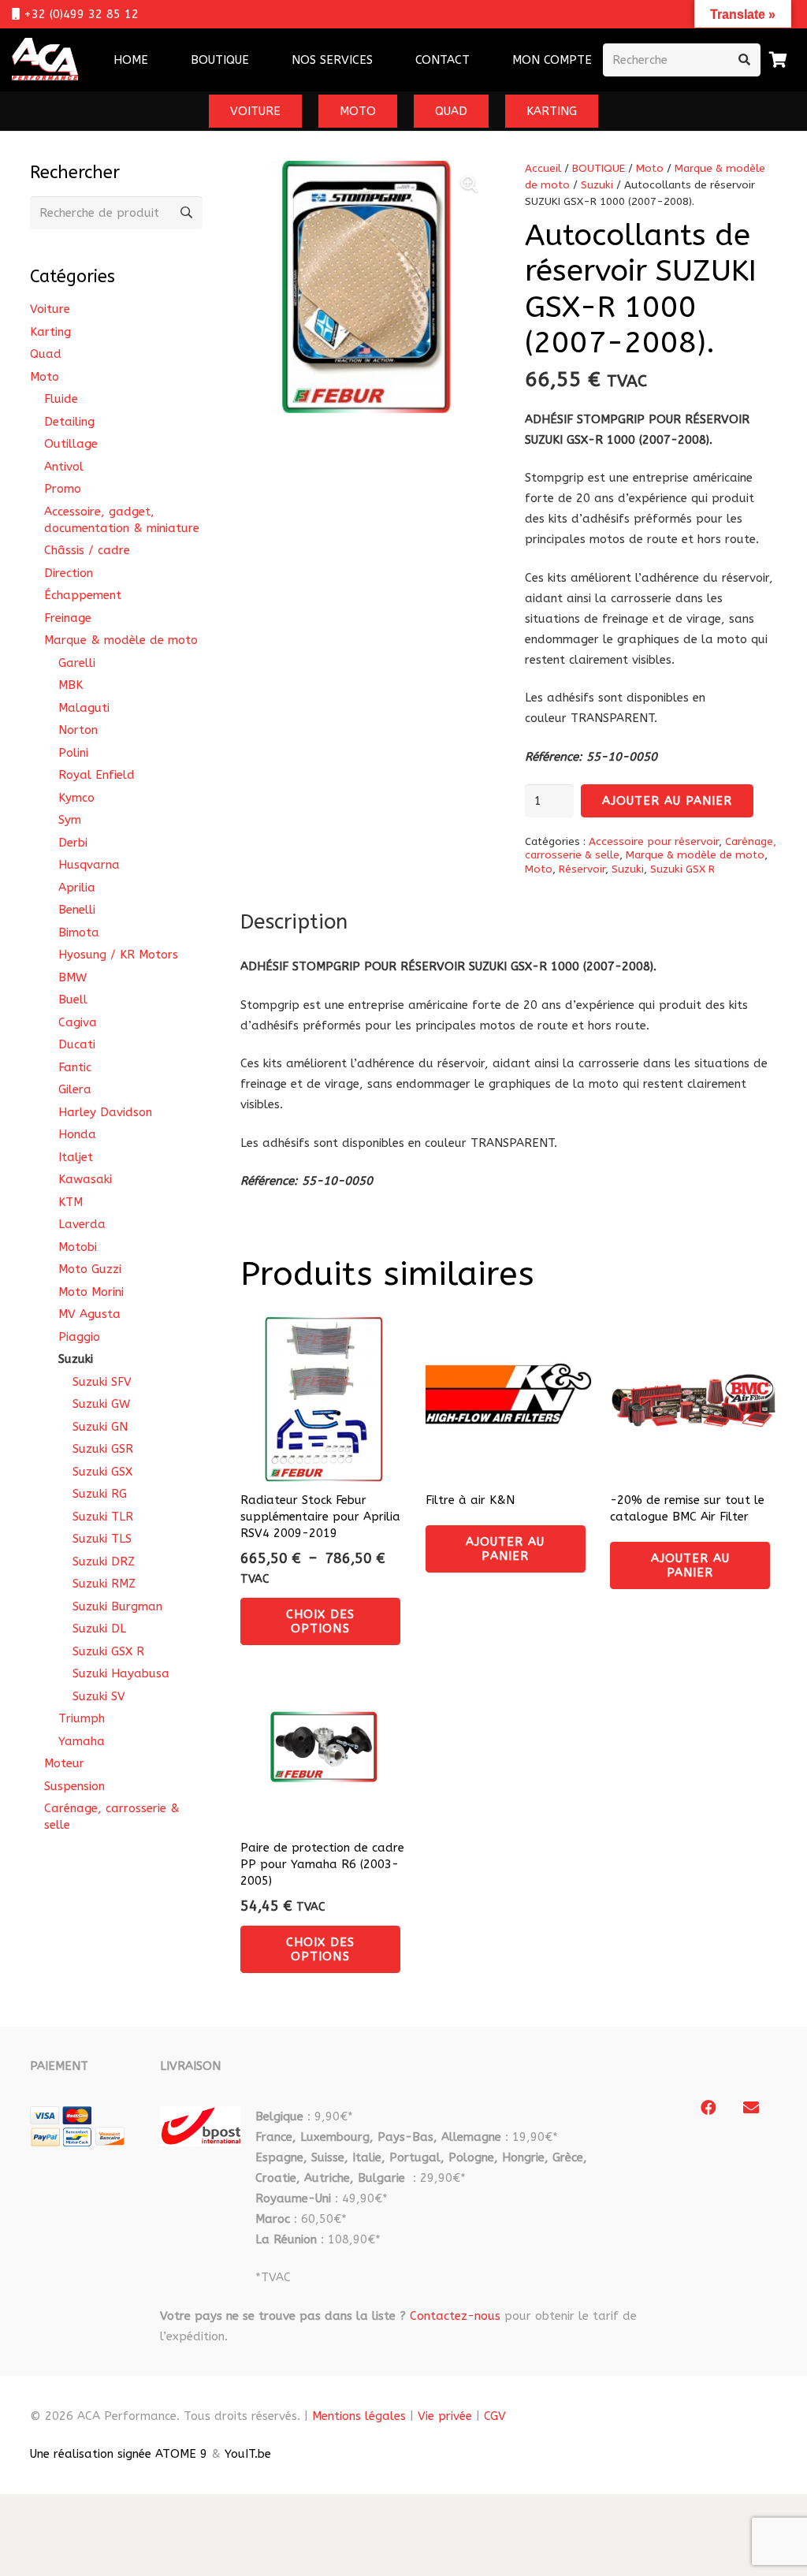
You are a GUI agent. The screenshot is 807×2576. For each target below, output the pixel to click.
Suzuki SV (99, 1696)
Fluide (61, 399)
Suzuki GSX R (682, 869)
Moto (650, 169)
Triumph (82, 1718)
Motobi (78, 1247)
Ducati (77, 1044)
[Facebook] (708, 2108)
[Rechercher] (744, 60)
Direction (69, 573)
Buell (73, 1000)
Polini (73, 753)
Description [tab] (294, 922)
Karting (50, 332)
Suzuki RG (100, 1494)
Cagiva (78, 1022)
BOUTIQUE (599, 169)
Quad (46, 354)
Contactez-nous (455, 2316)
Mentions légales (359, 2416)
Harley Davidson (105, 1112)
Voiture (50, 309)
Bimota (79, 932)
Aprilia (77, 888)
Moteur (64, 1763)
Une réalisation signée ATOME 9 (119, 2454)
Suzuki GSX (102, 1472)
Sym (70, 820)
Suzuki (597, 185)
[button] (383, 60)
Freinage (68, 618)
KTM (71, 1202)
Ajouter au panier (668, 801)
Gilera (75, 1089)
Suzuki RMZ (104, 1584)
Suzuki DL (99, 1629)
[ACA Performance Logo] (45, 60)
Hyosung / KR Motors (118, 955)
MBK (71, 685)
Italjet (76, 1157)
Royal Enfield (97, 775)
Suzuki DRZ (104, 1562)
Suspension (74, 1786)
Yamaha (82, 1741)
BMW (73, 977)
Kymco (76, 798)
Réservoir (582, 869)
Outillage (71, 444)
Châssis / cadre (87, 550)
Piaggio (79, 1337)
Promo (63, 489)
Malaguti (84, 708)
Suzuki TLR (103, 1517)
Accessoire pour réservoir (654, 842)
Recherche (186, 213)
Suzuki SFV (102, 1382)
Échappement (83, 595)
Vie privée (445, 2416)
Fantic (75, 1067)
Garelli (77, 663)
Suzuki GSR (103, 1449)
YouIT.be (248, 2454)
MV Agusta (89, 1314)
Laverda (82, 1224)
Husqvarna (89, 865)
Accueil (543, 169)
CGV (495, 2416)
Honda (77, 1134)
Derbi (73, 843)
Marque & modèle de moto (695, 855)
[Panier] (778, 60)
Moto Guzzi (90, 1269)
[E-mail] (751, 2108)
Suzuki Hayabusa (121, 1673)
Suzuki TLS (102, 1539)
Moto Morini (91, 1292)
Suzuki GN (100, 1427)
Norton (78, 730)
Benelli (77, 910)
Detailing (69, 422)
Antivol (64, 467)
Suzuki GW (101, 1404)
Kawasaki (85, 1179)
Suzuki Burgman (117, 1606)
